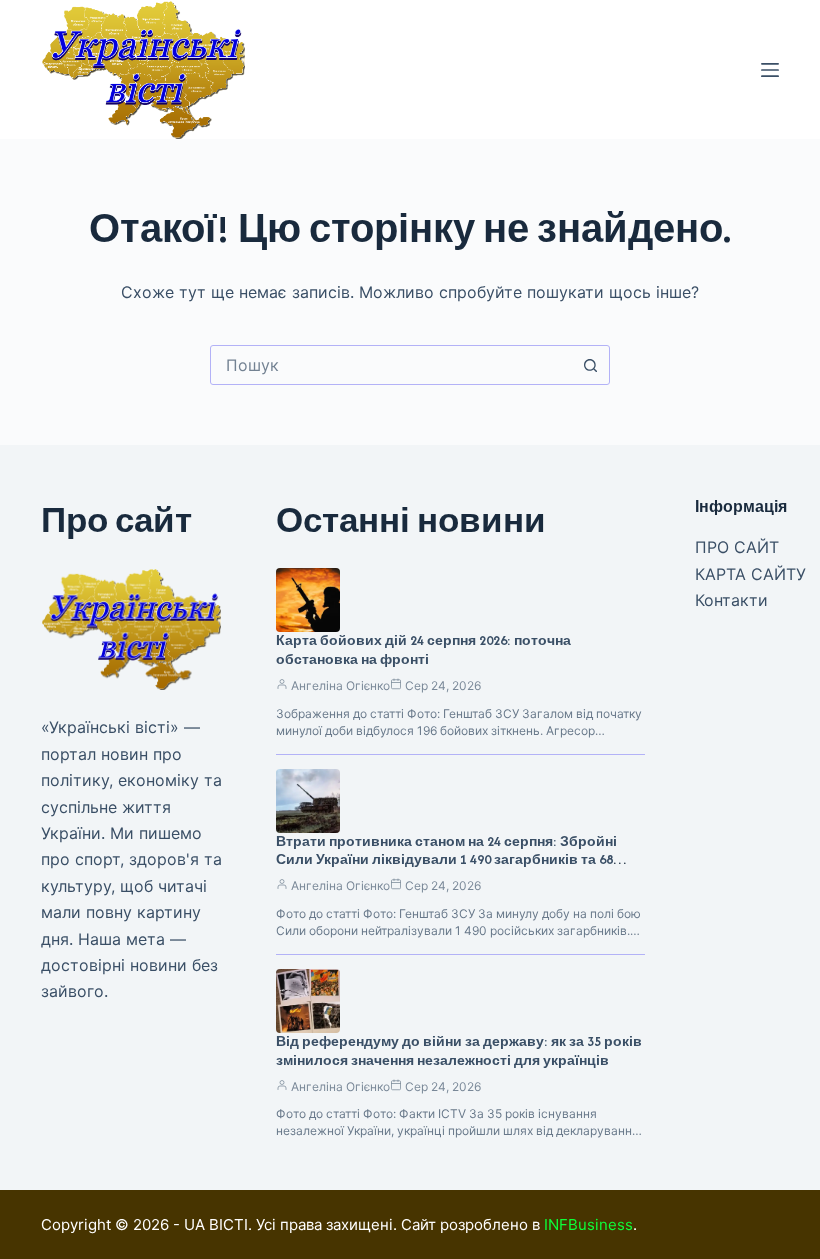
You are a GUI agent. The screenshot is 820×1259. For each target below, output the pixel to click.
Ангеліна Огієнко (340, 685)
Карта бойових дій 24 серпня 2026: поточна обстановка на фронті (423, 650)
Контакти (731, 600)
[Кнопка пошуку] (590, 365)
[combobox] (391, 365)
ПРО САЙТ (737, 547)
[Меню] (770, 70)
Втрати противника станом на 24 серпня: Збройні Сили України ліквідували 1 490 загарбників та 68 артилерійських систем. (446, 860)
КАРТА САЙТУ (750, 574)
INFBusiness (588, 1224)
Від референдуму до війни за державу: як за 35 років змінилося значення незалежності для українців (459, 1051)
